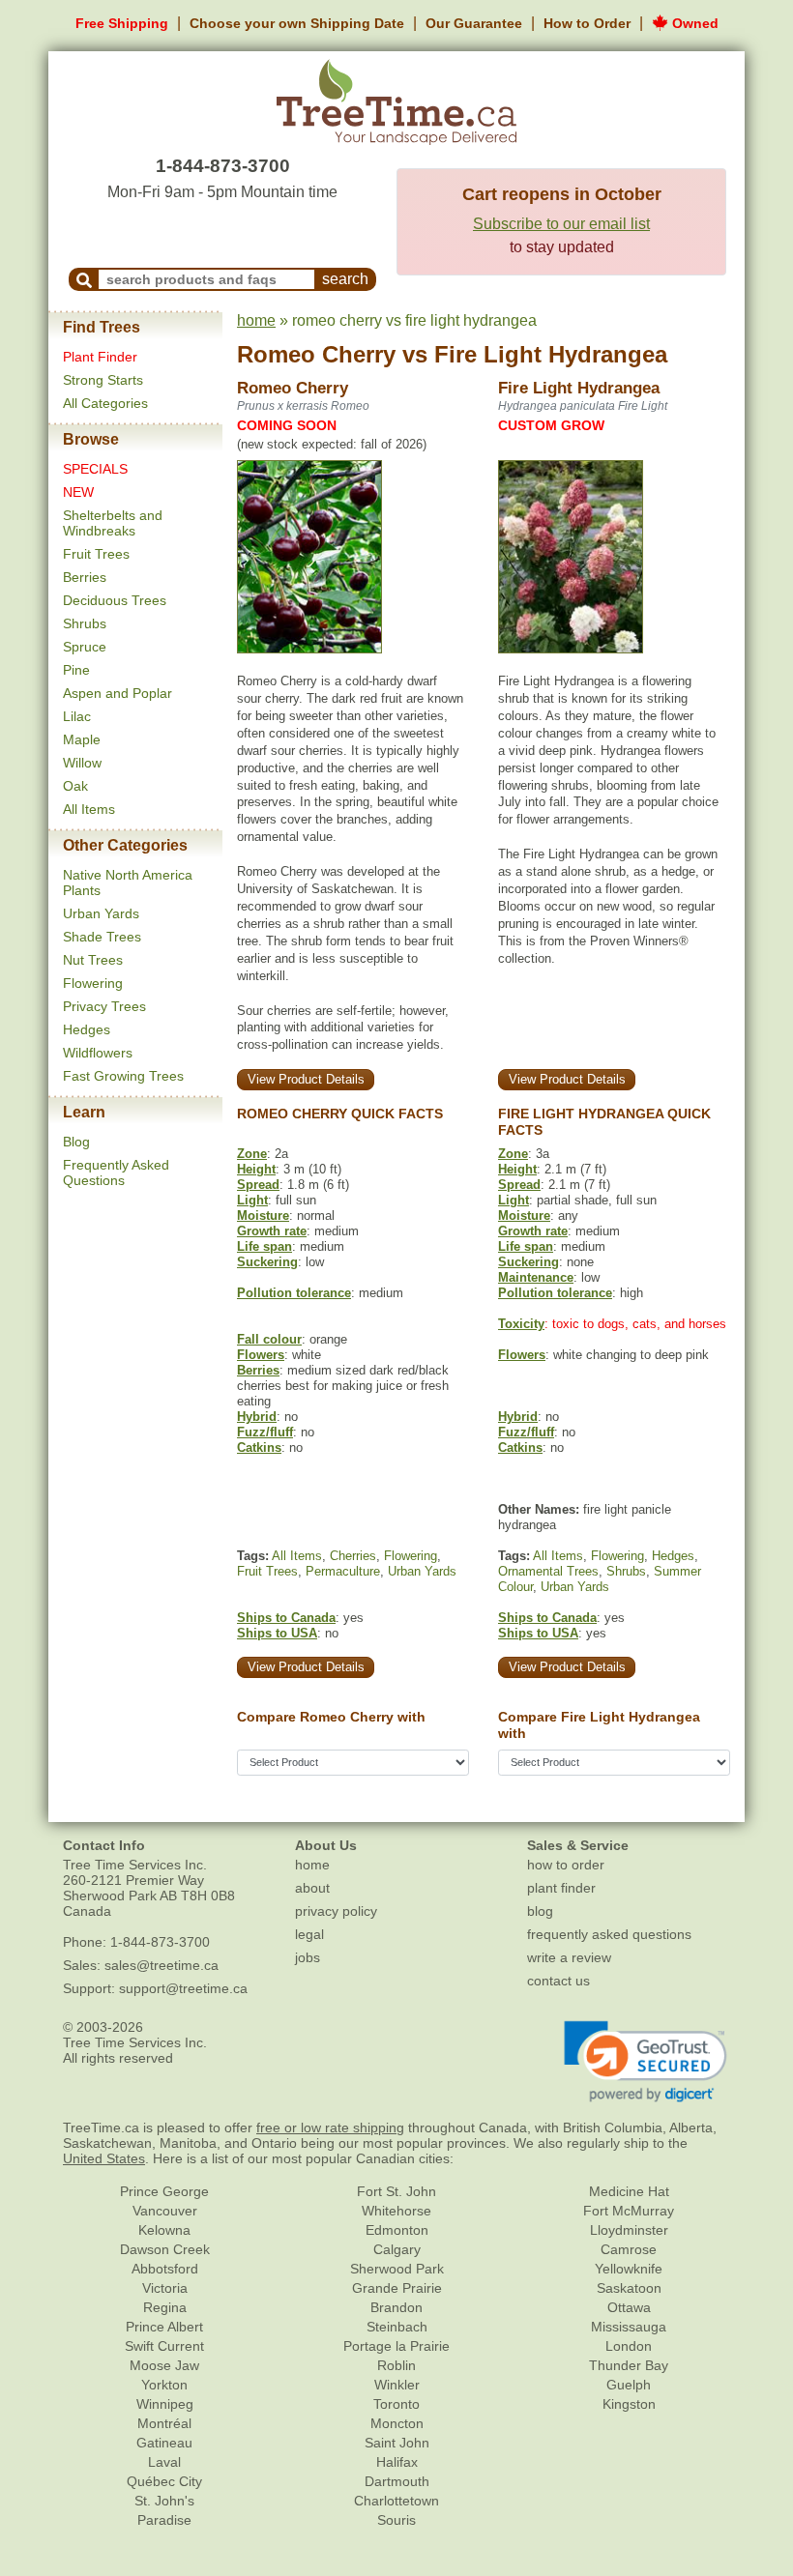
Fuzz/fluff (265, 1432)
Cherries (353, 1556)
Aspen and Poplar (117, 693)
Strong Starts (103, 380)
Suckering (267, 1262)
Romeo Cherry (316, 354)
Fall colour (269, 1339)
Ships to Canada (286, 1618)
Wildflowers (98, 1053)
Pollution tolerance (294, 1293)
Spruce (85, 647)
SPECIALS (95, 469)
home (256, 320)
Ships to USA (277, 1633)
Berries (85, 577)
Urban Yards (101, 913)
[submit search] (84, 279)
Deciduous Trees (115, 600)
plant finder (561, 1888)
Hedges (87, 1029)
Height (256, 1169)
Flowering (93, 983)
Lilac (77, 716)
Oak (75, 786)
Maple (82, 739)
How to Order (587, 23)
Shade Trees (102, 937)
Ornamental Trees (548, 1571)
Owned (693, 23)
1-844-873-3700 (223, 166)
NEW (78, 492)
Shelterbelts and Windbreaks (113, 523)
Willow (82, 763)
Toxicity (521, 1324)
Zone (252, 1154)
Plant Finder (100, 357)
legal (309, 1934)
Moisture (263, 1216)
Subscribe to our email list (561, 224)
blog (540, 1911)
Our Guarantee (474, 23)
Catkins (259, 1447)
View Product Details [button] (306, 1079)
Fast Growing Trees (123, 1076)
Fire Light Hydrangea (551, 354)
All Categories (105, 403)
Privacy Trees (104, 1006)
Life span (264, 1246)
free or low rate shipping (330, 2127)
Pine (76, 670)
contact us (558, 1981)
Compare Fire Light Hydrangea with (599, 1725)
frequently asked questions (609, 1934)
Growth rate (272, 1231)
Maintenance (536, 1277)
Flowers (261, 1355)
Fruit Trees (96, 554)
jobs (308, 1957)
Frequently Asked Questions (116, 1172)
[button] (646, 2062)
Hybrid (257, 1417)
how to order (566, 1865)
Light (252, 1200)
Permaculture (343, 1571)
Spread (258, 1185)
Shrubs (85, 623)
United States (104, 2158)
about (312, 1888)
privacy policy (336, 1911)
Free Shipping (122, 23)
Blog (76, 1142)
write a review (569, 1957)
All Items (89, 809)
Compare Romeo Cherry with (331, 1717)
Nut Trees (93, 960)
